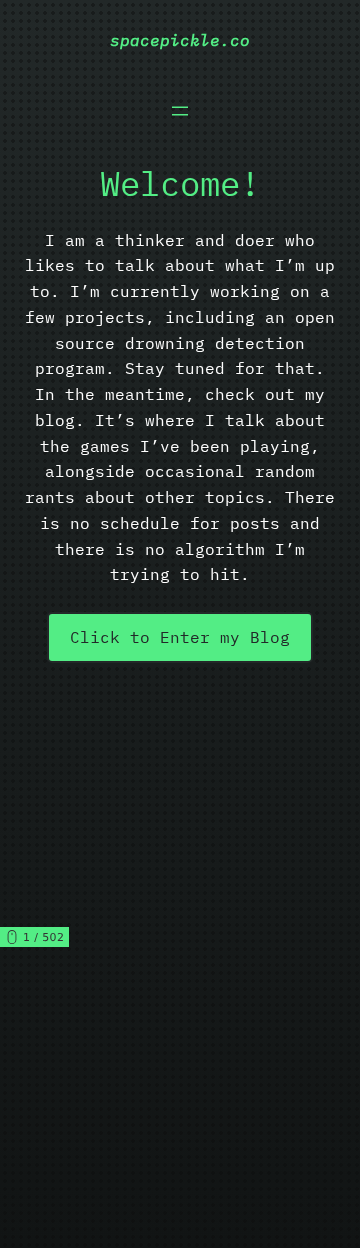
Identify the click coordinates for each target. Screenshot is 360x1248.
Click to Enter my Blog (180, 637)
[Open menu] (180, 111)
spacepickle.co (180, 40)
